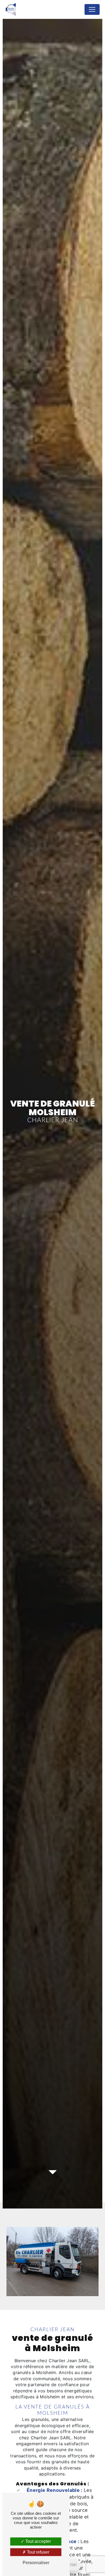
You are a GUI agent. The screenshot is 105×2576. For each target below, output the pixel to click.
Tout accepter (38, 2541)
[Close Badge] (79, 2560)
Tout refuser (38, 2552)
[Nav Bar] (92, 9)
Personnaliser (36, 2563)
